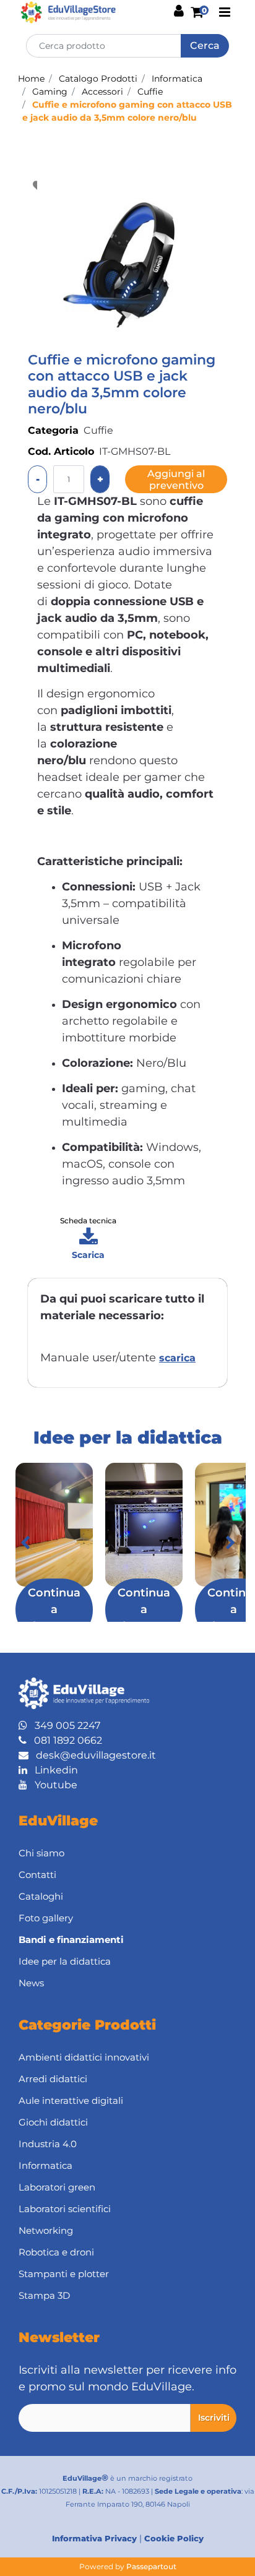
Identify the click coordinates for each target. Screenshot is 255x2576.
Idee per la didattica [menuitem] (65, 1961)
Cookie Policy (174, 2538)
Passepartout (151, 2566)
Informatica (177, 79)
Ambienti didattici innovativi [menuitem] (84, 2057)
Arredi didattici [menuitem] (53, 2079)
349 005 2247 (64, 1725)
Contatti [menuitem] (37, 1875)
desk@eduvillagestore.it (92, 1755)
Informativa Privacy (94, 2538)
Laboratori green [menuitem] (57, 2187)
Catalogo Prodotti (98, 79)
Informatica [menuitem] (45, 2165)
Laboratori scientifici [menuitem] (65, 2209)
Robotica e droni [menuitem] (56, 2252)
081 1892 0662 (64, 1740)
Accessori (102, 92)
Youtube (52, 1785)
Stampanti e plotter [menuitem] (64, 2274)
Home (31, 79)
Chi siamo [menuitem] (41, 1853)
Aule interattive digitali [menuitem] (71, 2100)
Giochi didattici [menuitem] (53, 2122)
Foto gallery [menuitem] (46, 1918)
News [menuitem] (31, 1983)
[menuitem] (127, 1940)
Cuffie (150, 92)
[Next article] (230, 1543)
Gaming (50, 92)
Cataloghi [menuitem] (41, 1896)
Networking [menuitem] (46, 2230)
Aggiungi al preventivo (176, 480)
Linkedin (53, 1770)
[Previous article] (25, 1543)
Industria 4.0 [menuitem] (48, 2144)
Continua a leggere (54, 1609)
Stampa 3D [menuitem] (44, 2295)
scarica (177, 1358)
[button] (205, 46)
